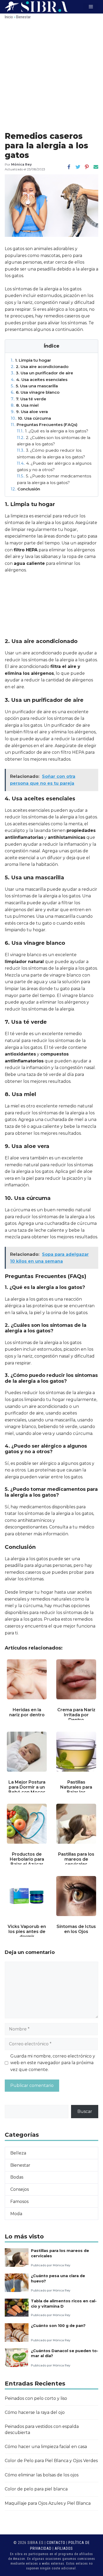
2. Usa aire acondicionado (40, 367)
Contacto (56, 2543)
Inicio (9, 17)
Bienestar (23, 17)
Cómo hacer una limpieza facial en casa (46, 2447)
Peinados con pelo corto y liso (36, 2398)
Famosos (19, 2202)
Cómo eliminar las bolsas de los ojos (42, 2475)
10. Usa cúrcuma (31, 418)
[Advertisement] (51, 77)
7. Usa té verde (29, 399)
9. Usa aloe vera (29, 412)
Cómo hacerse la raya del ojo (35, 2412)
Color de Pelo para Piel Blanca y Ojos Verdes (51, 2461)
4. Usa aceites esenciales (39, 380)
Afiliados (64, 2548)
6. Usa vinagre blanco (35, 392)
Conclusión (25, 489)
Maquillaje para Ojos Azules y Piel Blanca (48, 2503)
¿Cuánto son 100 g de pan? (58, 2326)
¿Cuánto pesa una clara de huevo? (58, 2278)
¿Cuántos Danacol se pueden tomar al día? (65, 2353)
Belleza (18, 2153)
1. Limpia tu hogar (31, 360)
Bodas (17, 2177)
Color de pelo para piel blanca (36, 2489)
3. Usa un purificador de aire (42, 373)
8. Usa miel (25, 405)
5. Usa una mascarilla (34, 386)
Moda (16, 2214)
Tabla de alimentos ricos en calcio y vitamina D (64, 2304)
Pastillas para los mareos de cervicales (60, 2253)
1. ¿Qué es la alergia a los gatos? (53, 431)
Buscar (85, 2111)
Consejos (20, 2189)
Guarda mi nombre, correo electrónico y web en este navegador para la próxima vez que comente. (53, 2063)
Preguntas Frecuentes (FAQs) (44, 425)
